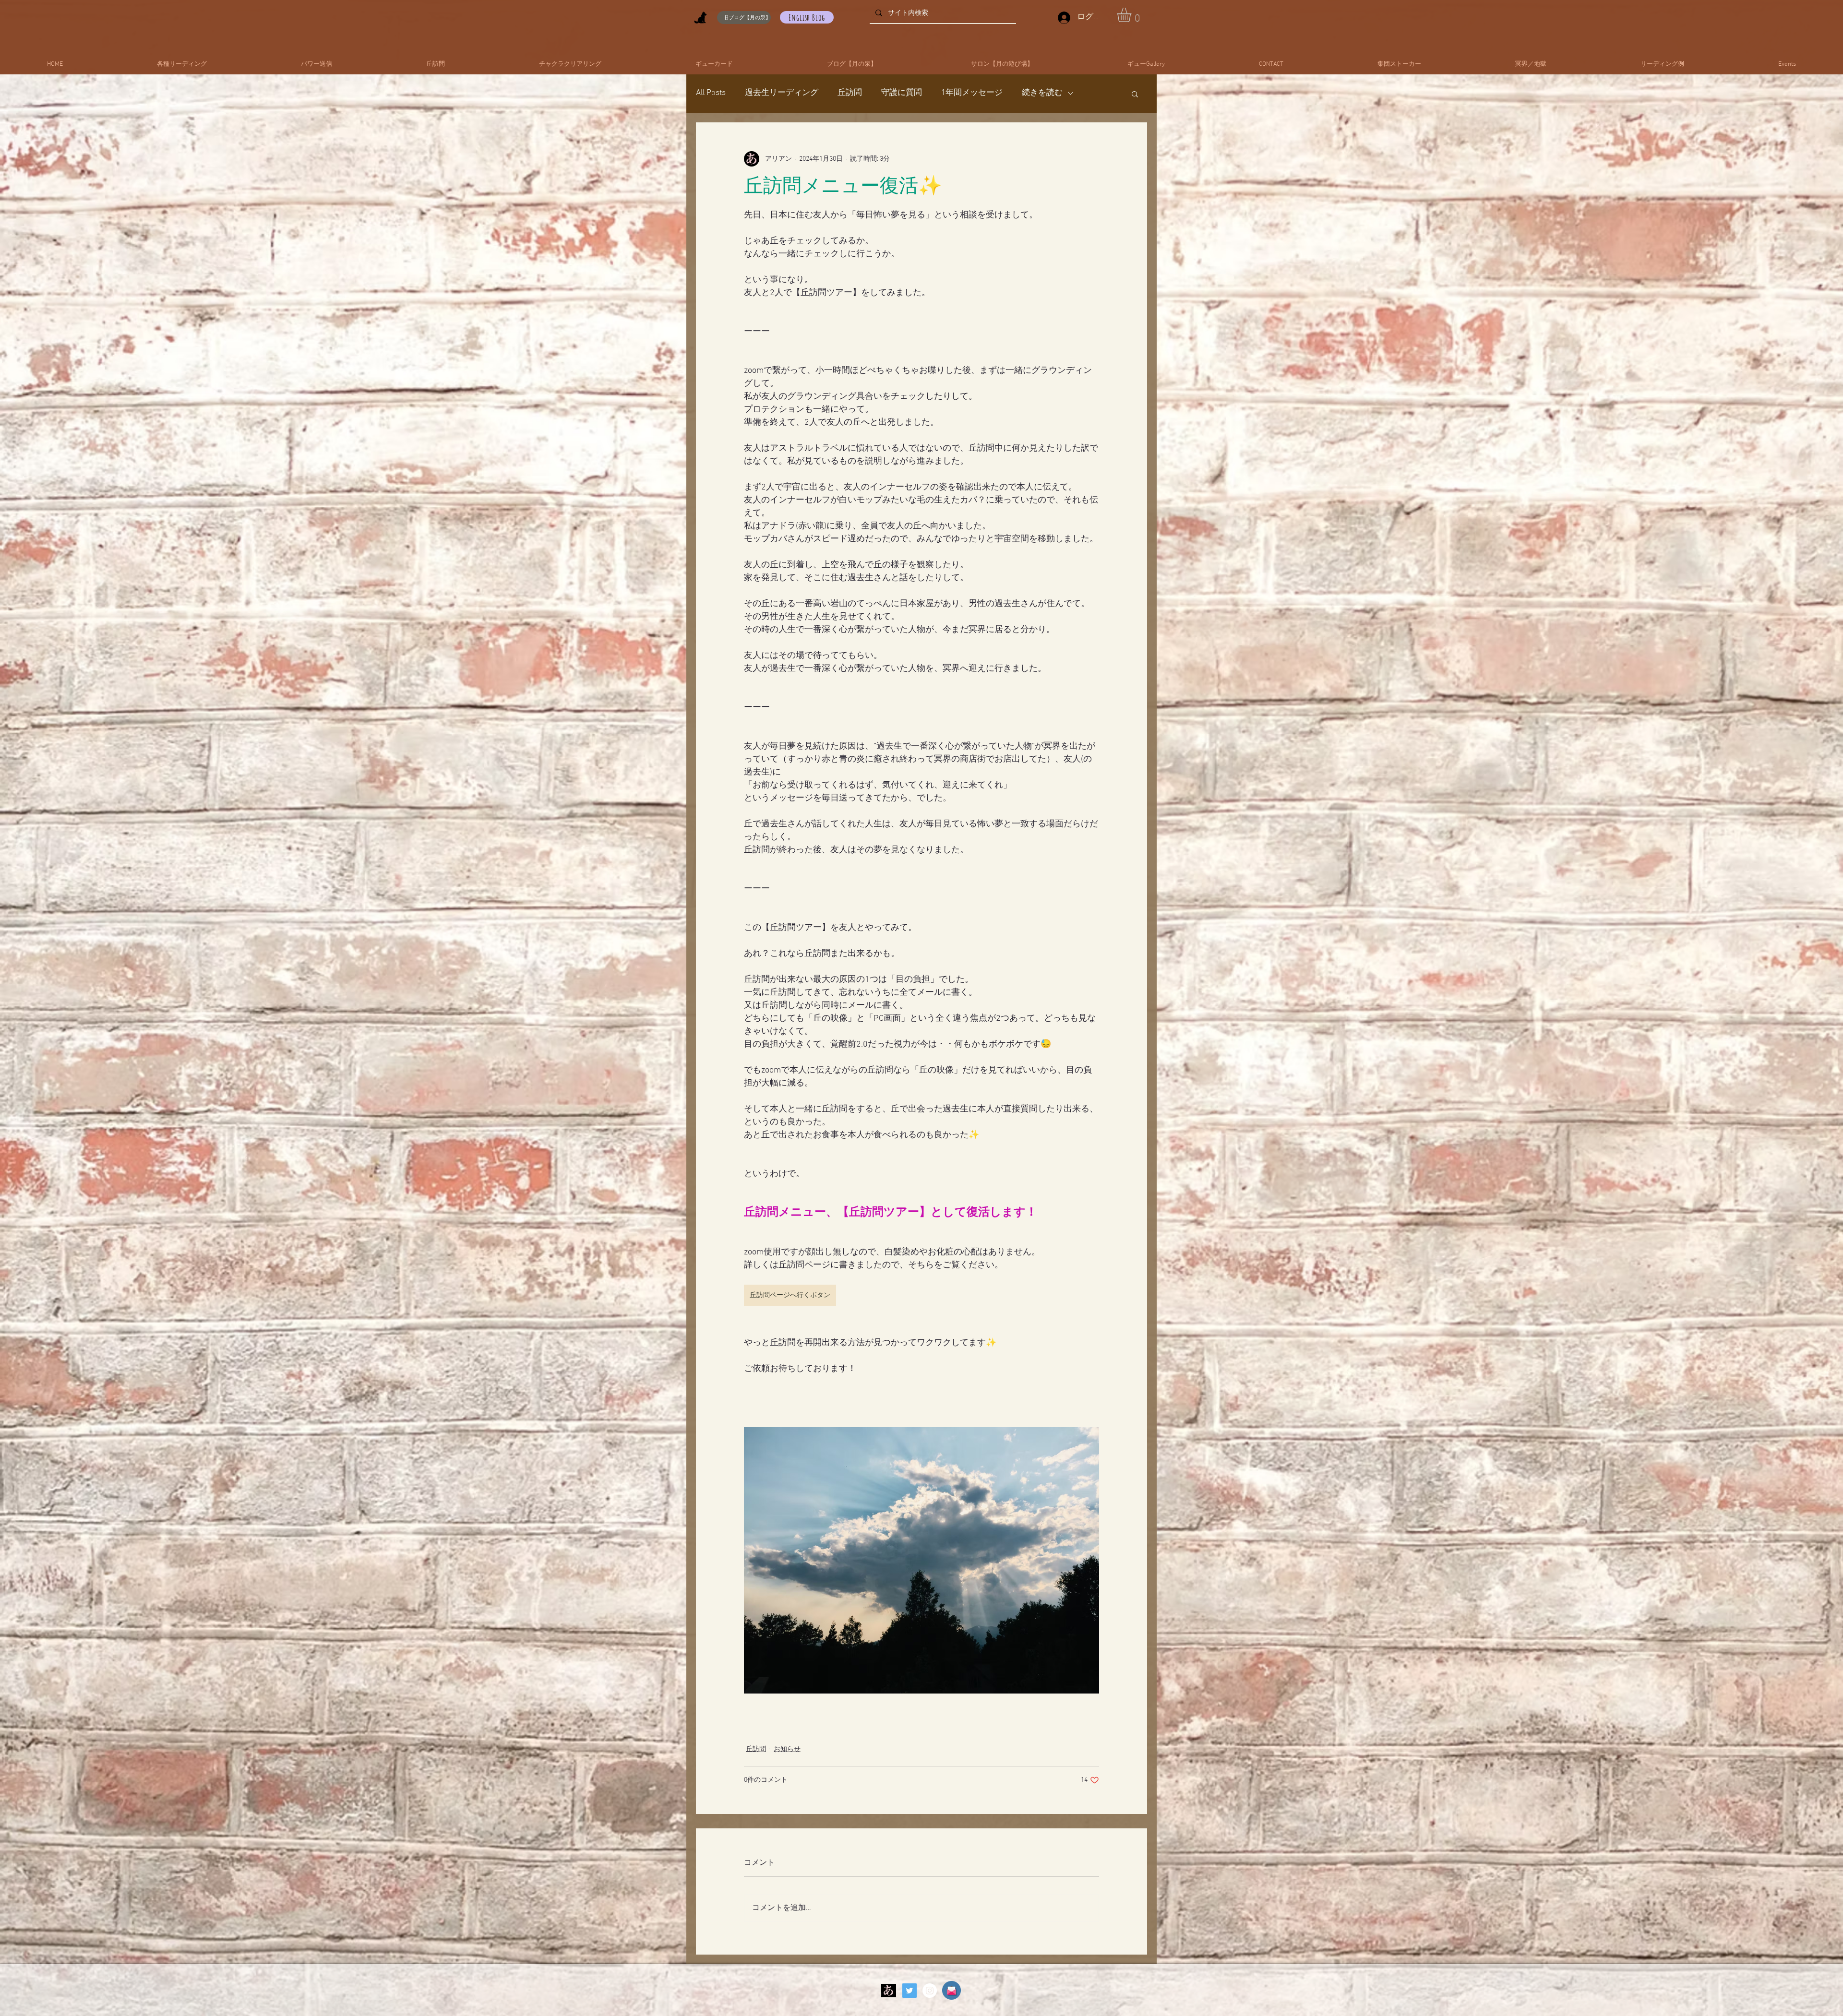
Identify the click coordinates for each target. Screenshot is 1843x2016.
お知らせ (787, 1749)
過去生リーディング (782, 93)
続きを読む (1042, 93)
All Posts (711, 93)
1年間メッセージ (972, 93)
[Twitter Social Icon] (910, 1991)
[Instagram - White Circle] (930, 1991)
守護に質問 (902, 93)
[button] (1132, 15)
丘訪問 (850, 93)
